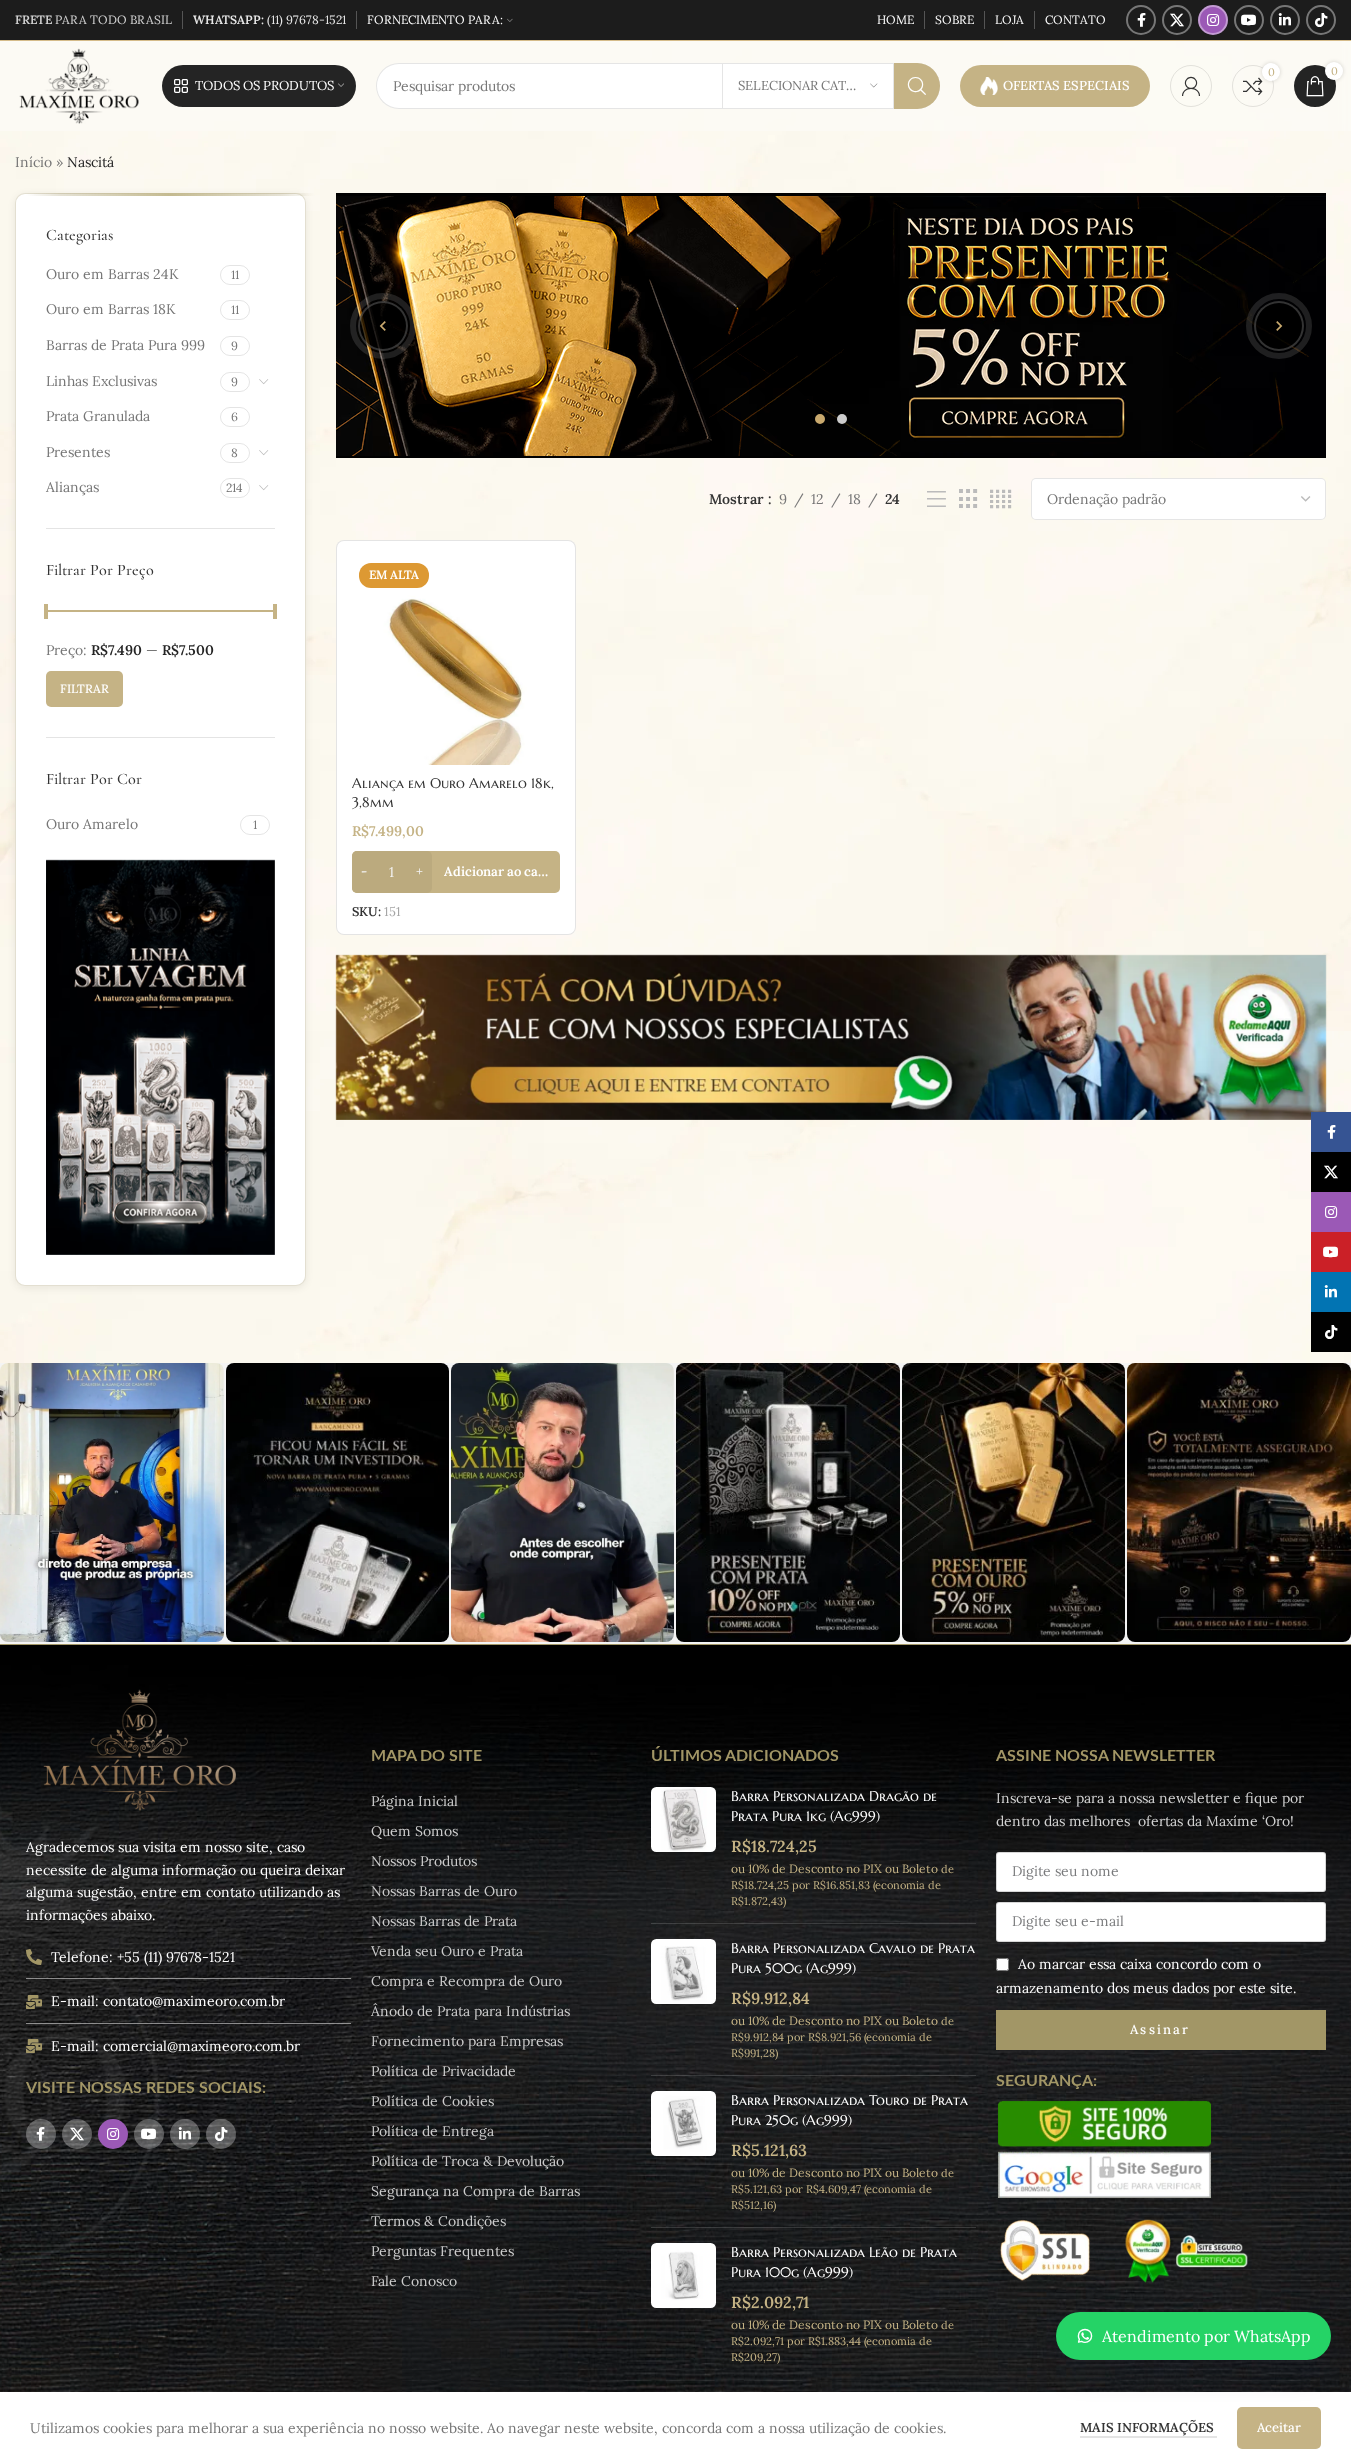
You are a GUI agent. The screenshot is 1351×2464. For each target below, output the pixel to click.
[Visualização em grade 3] (968, 499)
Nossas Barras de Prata (444, 1921)
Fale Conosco (414, 2281)
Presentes (78, 452)
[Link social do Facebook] (1141, 20)
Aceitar (1279, 2427)
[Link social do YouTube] (1249, 20)
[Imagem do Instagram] (111, 1502)
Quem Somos (414, 1831)
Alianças (72, 487)
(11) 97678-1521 (269, 19)
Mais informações (1148, 2427)
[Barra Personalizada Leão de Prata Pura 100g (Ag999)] (683, 2303)
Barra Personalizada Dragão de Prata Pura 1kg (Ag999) (834, 1806)
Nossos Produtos (424, 1861)
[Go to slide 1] (820, 419)
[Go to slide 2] (842, 419)
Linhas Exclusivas (101, 381)
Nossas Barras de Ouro (444, 1891)
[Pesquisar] (917, 86)
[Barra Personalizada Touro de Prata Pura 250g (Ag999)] (683, 2151)
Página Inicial (414, 1801)
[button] (456, 872)
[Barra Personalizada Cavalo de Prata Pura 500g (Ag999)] (683, 1999)
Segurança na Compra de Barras (475, 2191)
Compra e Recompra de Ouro (466, 1981)
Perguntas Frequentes (442, 2251)
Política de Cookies (432, 2101)
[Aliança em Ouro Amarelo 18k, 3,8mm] (456, 660)
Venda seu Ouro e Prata (447, 1951)
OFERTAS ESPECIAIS (1066, 85)
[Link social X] (1177, 20)
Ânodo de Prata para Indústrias (470, 2011)
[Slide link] (831, 325)
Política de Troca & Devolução (467, 2161)
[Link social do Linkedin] (1285, 20)
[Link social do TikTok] (1321, 20)
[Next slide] (1279, 326)
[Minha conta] (1191, 86)
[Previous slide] (383, 326)
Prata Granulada (98, 416)
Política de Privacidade (443, 2071)
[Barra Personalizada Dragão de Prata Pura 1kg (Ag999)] (683, 1847)
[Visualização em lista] (936, 499)
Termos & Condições (438, 2221)
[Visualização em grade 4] (1000, 499)
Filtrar (84, 688)
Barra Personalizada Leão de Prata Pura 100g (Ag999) (844, 2262)
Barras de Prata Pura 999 (125, 345)
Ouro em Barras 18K (111, 309)
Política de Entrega (432, 2131)
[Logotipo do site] (78, 85)
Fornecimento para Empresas (467, 2041)
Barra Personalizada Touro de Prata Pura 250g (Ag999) (849, 2110)
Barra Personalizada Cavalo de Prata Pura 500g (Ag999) (853, 1958)
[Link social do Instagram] (1213, 20)
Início (33, 162)
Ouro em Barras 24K (112, 274)
